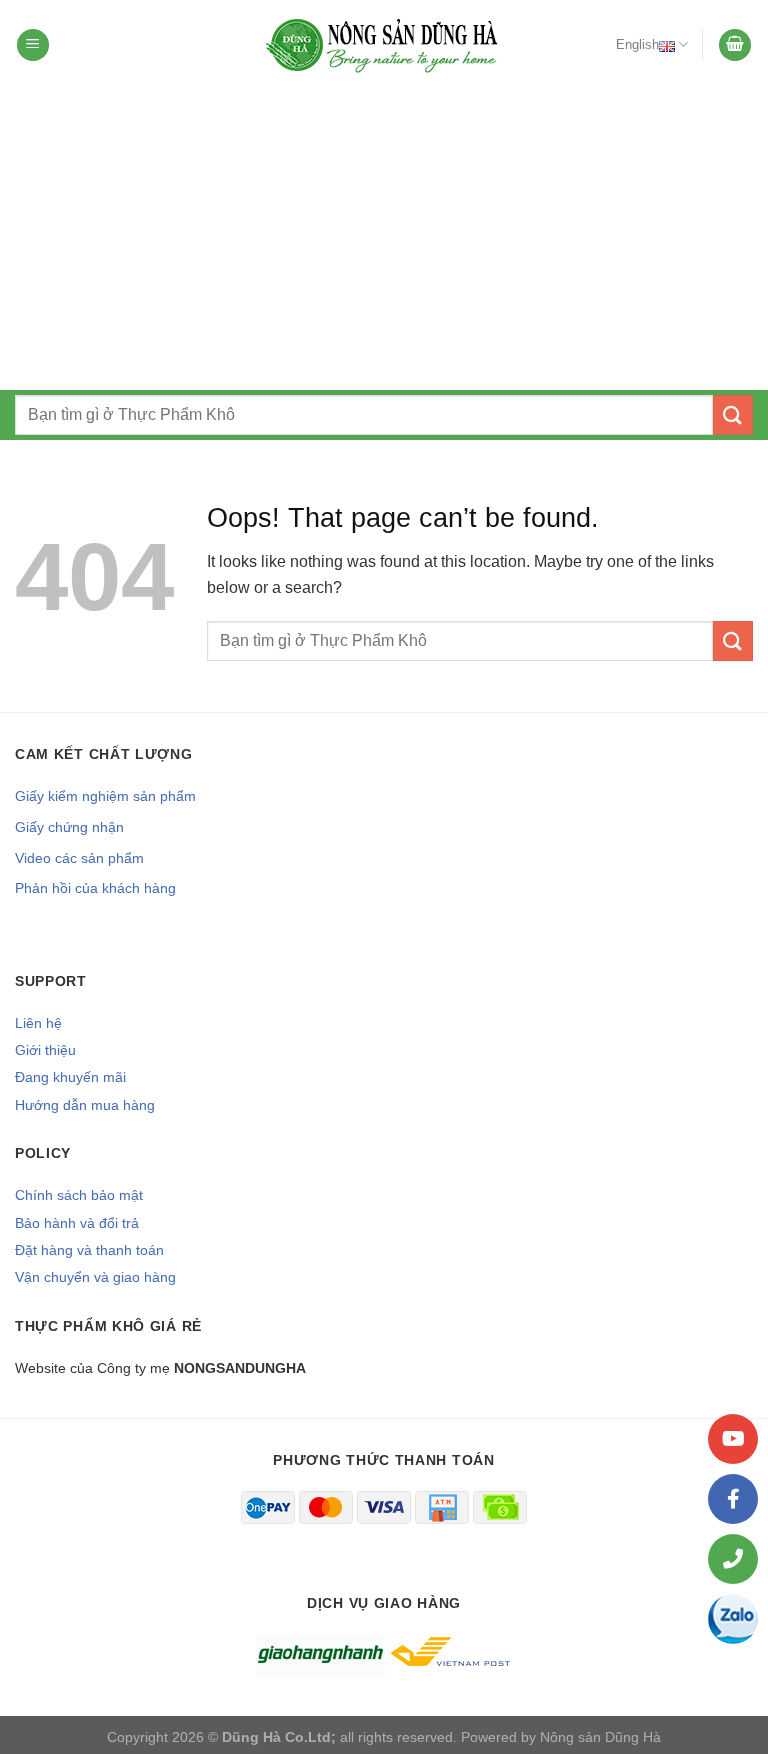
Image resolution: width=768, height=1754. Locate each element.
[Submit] (733, 414)
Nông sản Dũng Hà (600, 1737)
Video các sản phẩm (79, 858)
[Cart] (735, 45)
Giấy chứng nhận (69, 827)
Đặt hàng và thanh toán (89, 1250)
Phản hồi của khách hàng (95, 888)
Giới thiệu (45, 1050)
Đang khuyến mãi (70, 1077)
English (637, 44)
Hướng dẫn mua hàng (85, 1105)
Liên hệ (38, 1023)
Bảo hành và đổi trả (77, 1223)
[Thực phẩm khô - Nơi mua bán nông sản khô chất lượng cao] (384, 45)
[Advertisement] (384, 240)
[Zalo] (733, 1619)
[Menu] (33, 45)
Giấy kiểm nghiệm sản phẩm (105, 796)
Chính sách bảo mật (79, 1195)
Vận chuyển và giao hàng (95, 1277)
